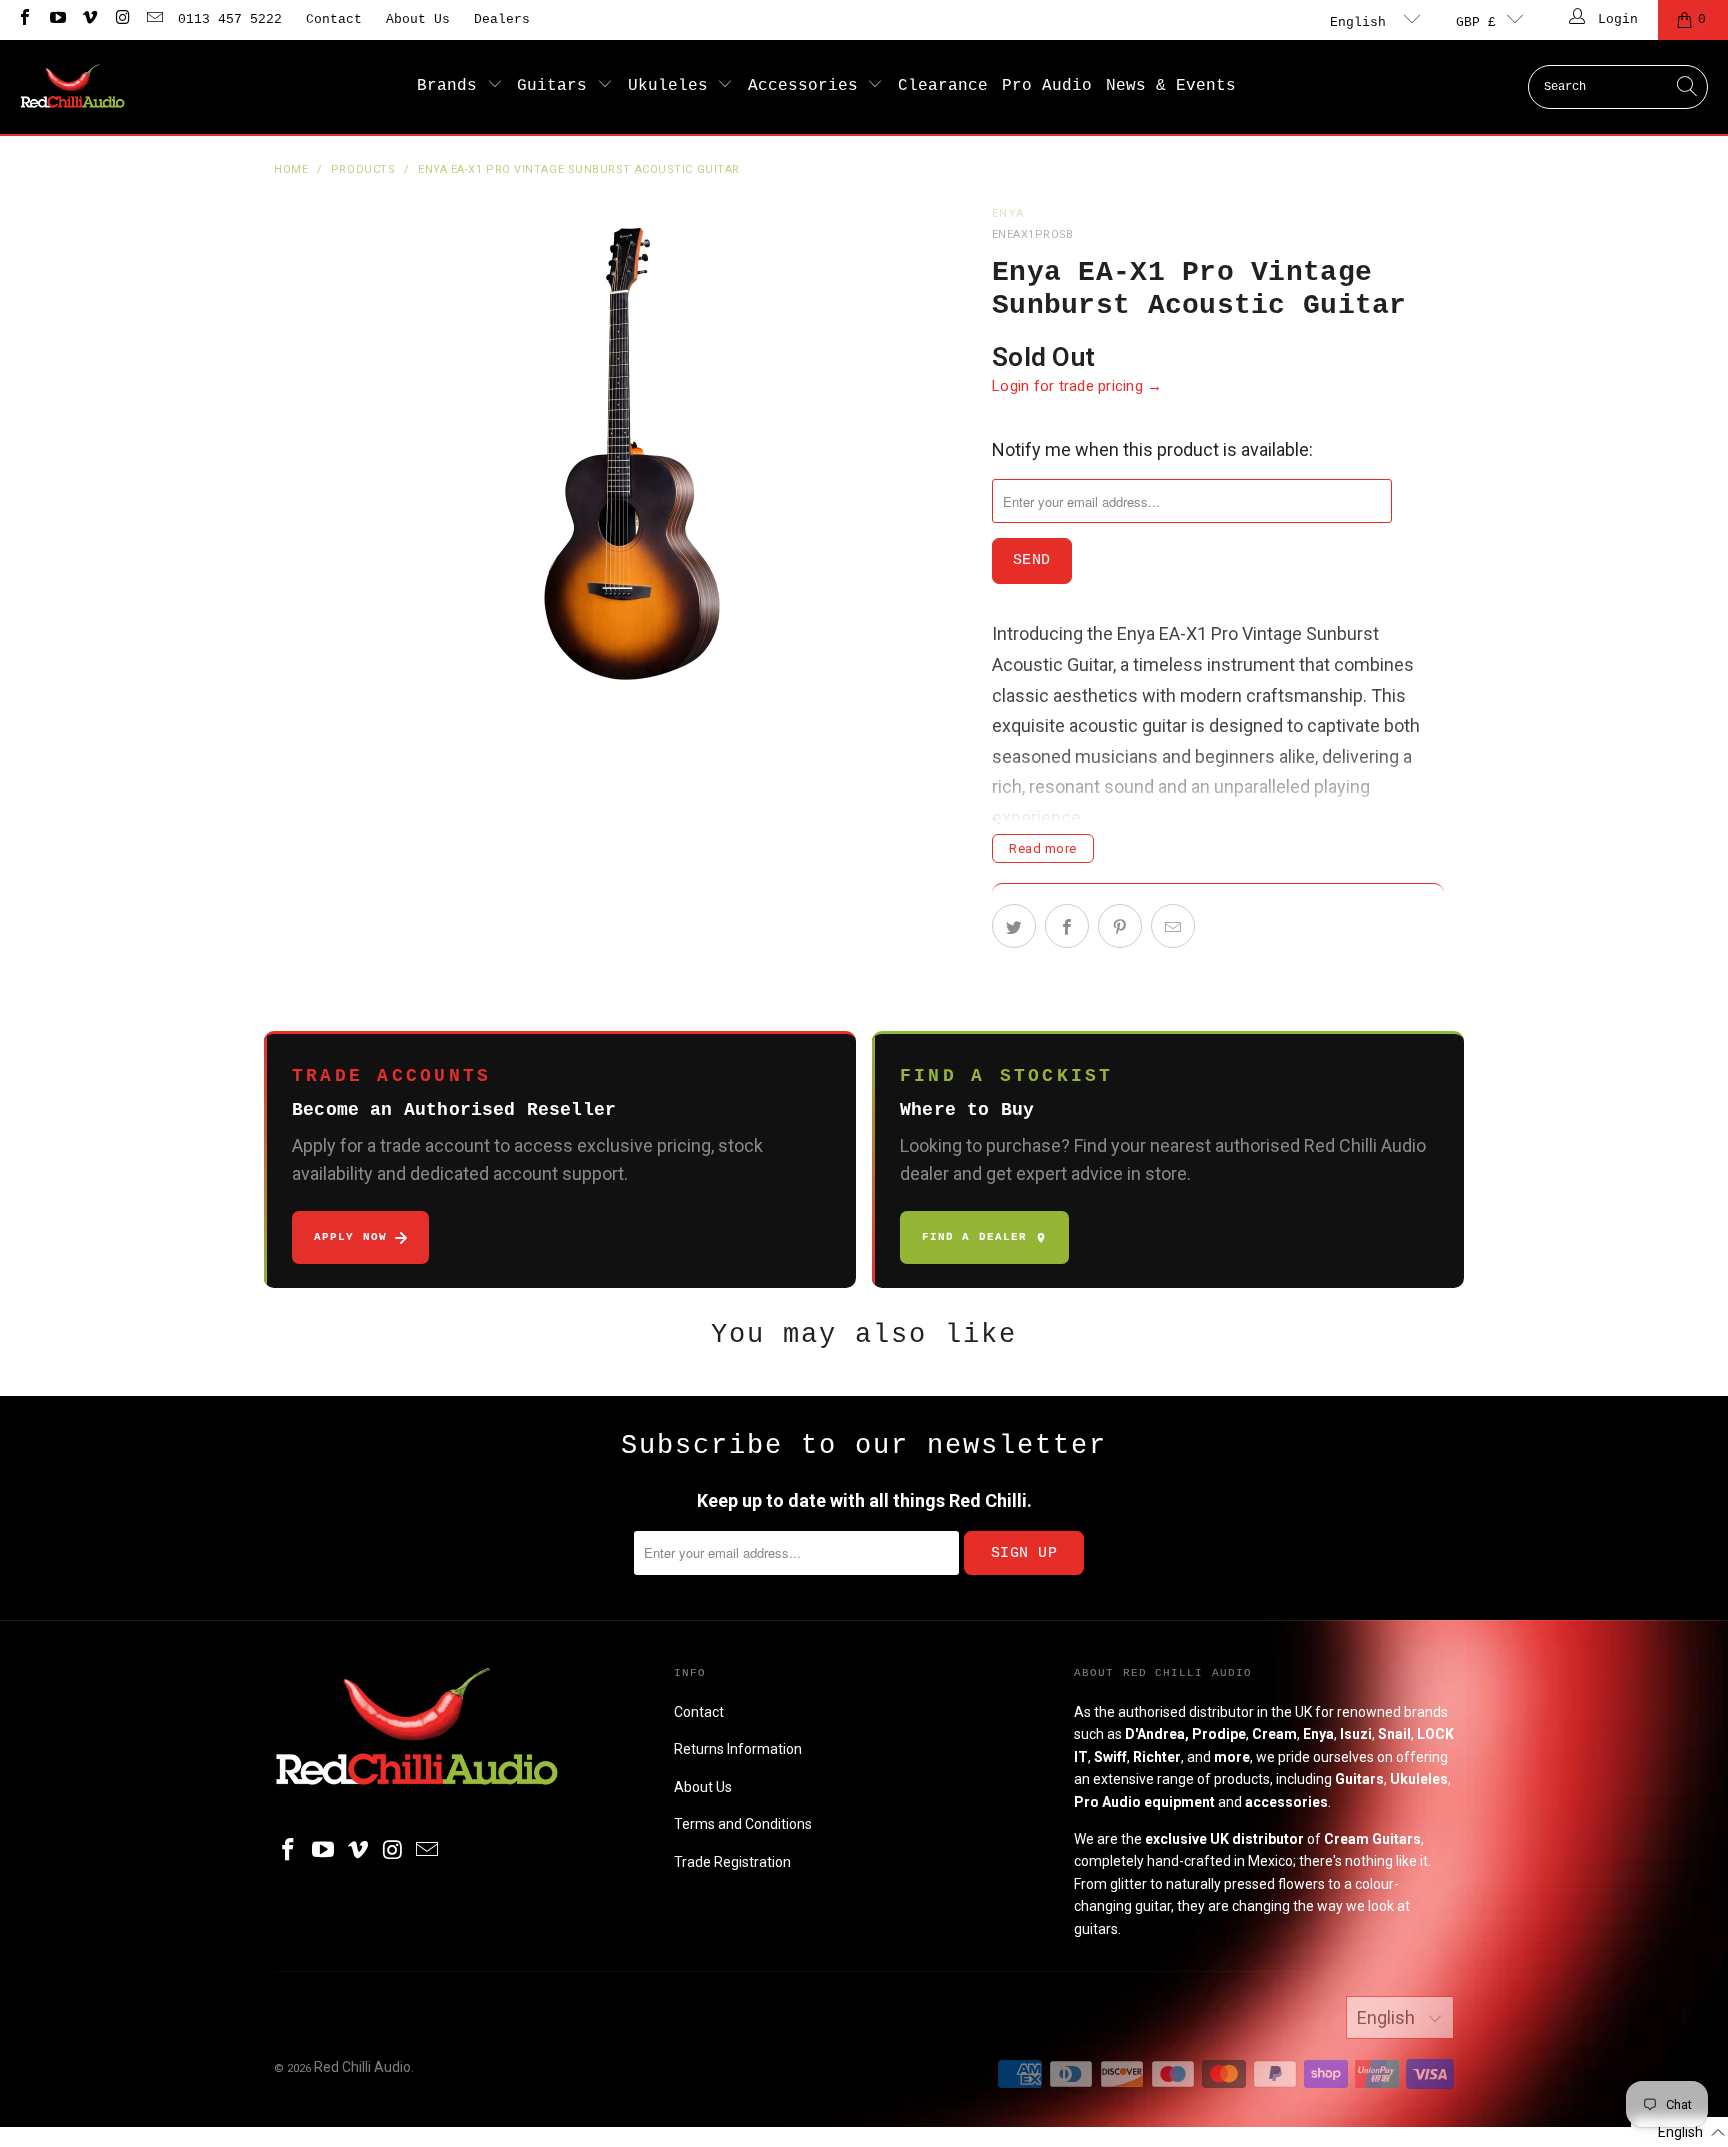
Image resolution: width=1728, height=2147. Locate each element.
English (1362, 22)
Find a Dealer (974, 1237)
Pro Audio (1047, 86)
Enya (1008, 213)
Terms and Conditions (743, 1824)
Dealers (502, 19)
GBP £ (1476, 22)
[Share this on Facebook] (1067, 926)
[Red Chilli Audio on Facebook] (24, 19)
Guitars (557, 86)
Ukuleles (673, 86)
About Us (418, 19)
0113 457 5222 (230, 19)
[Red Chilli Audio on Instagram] (121, 19)
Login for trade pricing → (1077, 386)
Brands (452, 86)
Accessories (808, 86)
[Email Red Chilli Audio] (154, 19)
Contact (334, 19)
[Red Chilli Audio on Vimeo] (89, 19)
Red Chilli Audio (362, 2067)
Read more (1043, 848)
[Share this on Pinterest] (1120, 926)
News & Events (1171, 86)
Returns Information (738, 1749)
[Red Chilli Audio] (72, 87)
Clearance (943, 86)
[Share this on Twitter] (1014, 926)
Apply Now (350, 1237)
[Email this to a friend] (1173, 926)
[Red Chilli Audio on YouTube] (56, 19)
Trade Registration (732, 1862)
